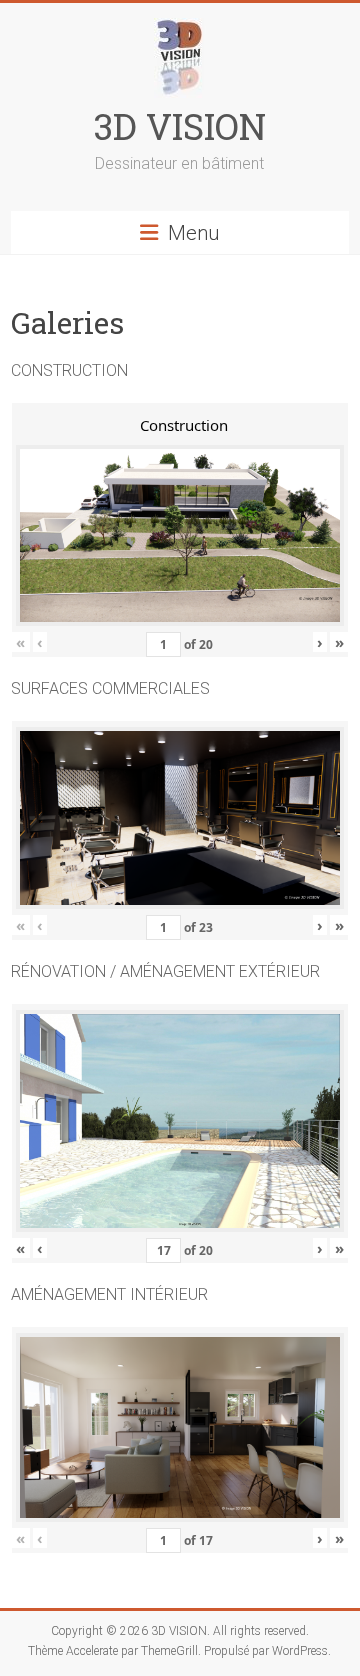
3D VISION (180, 126)
